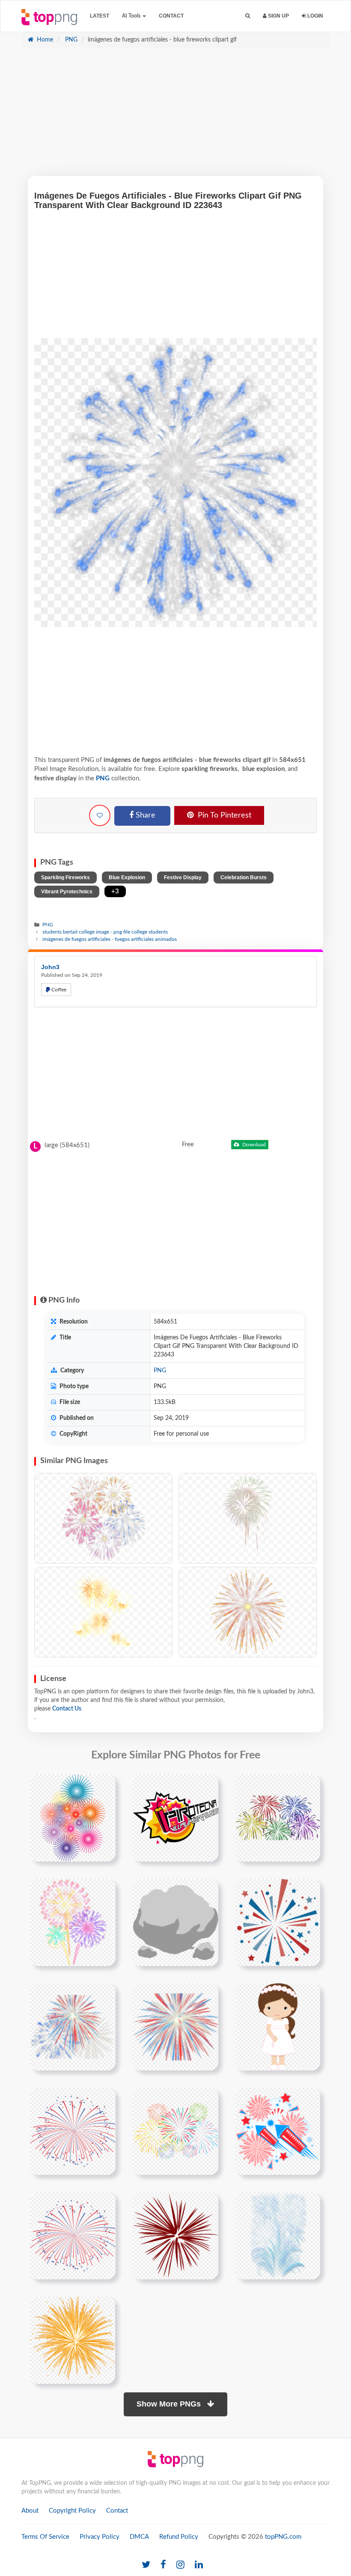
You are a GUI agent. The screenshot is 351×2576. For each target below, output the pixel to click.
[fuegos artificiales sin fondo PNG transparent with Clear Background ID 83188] (248, 1612)
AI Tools (132, 16)
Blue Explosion (127, 878)
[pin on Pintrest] (104, 1786)
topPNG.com (283, 2537)
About (30, 2511)
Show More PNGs (170, 2404)
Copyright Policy (72, 2511)
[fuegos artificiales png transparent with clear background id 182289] (73, 1817)
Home (44, 40)
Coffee (58, 990)
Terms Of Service (45, 2537)
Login (315, 16)
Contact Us (67, 1709)
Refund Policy (179, 2537)
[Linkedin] (199, 2565)
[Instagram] (180, 2565)
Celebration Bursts (244, 878)
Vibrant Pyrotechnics (67, 892)
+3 (115, 891)
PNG (70, 40)
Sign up (278, 16)
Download (253, 1145)
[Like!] (100, 815)
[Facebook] (163, 2565)
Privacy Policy (100, 2537)
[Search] (248, 16)
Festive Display (183, 878)
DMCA (139, 2537)
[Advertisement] (175, 116)
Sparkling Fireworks (65, 878)
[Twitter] (146, 2565)
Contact (171, 16)
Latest (100, 16)
